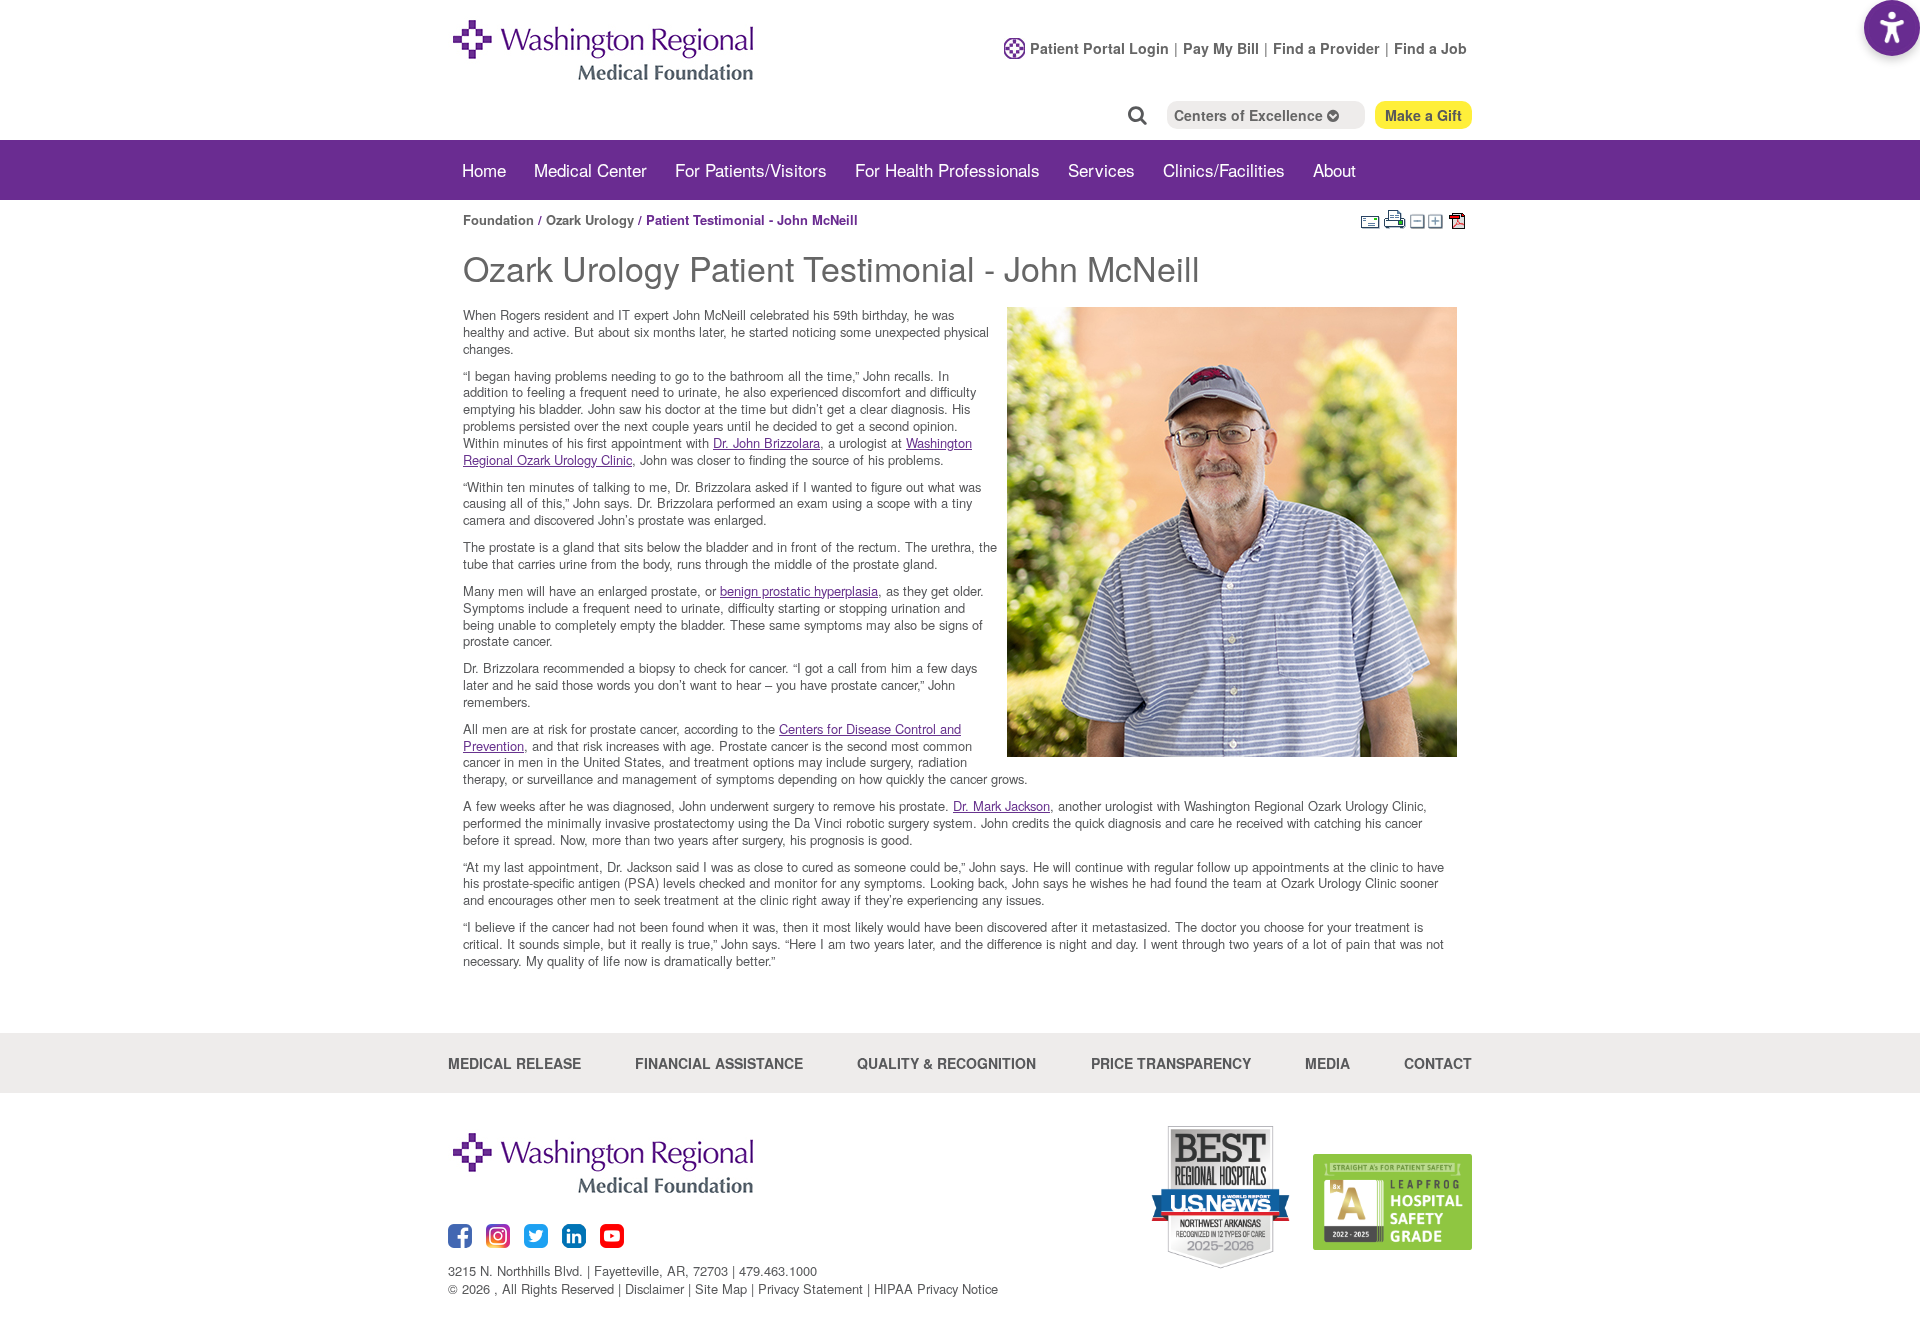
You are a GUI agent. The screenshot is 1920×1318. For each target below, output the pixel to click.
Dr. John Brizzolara (766, 442)
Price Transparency (1171, 1063)
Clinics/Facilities (1224, 169)
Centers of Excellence (1250, 115)
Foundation (498, 219)
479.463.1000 (778, 1270)
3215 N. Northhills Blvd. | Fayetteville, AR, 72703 (588, 1270)
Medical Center (590, 169)
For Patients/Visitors (751, 169)
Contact (1438, 1063)
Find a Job (1430, 48)
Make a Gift (1423, 115)
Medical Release (514, 1063)
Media (1327, 1063)
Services (1101, 169)
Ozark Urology (590, 219)
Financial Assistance (719, 1063)
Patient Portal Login (1099, 48)
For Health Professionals (947, 169)
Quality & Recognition (946, 1063)
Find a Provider (1326, 48)
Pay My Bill (1221, 48)
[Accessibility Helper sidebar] (1892, 28)
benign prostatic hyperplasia (799, 590)
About (1334, 169)
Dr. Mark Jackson (1001, 805)
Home (484, 169)
